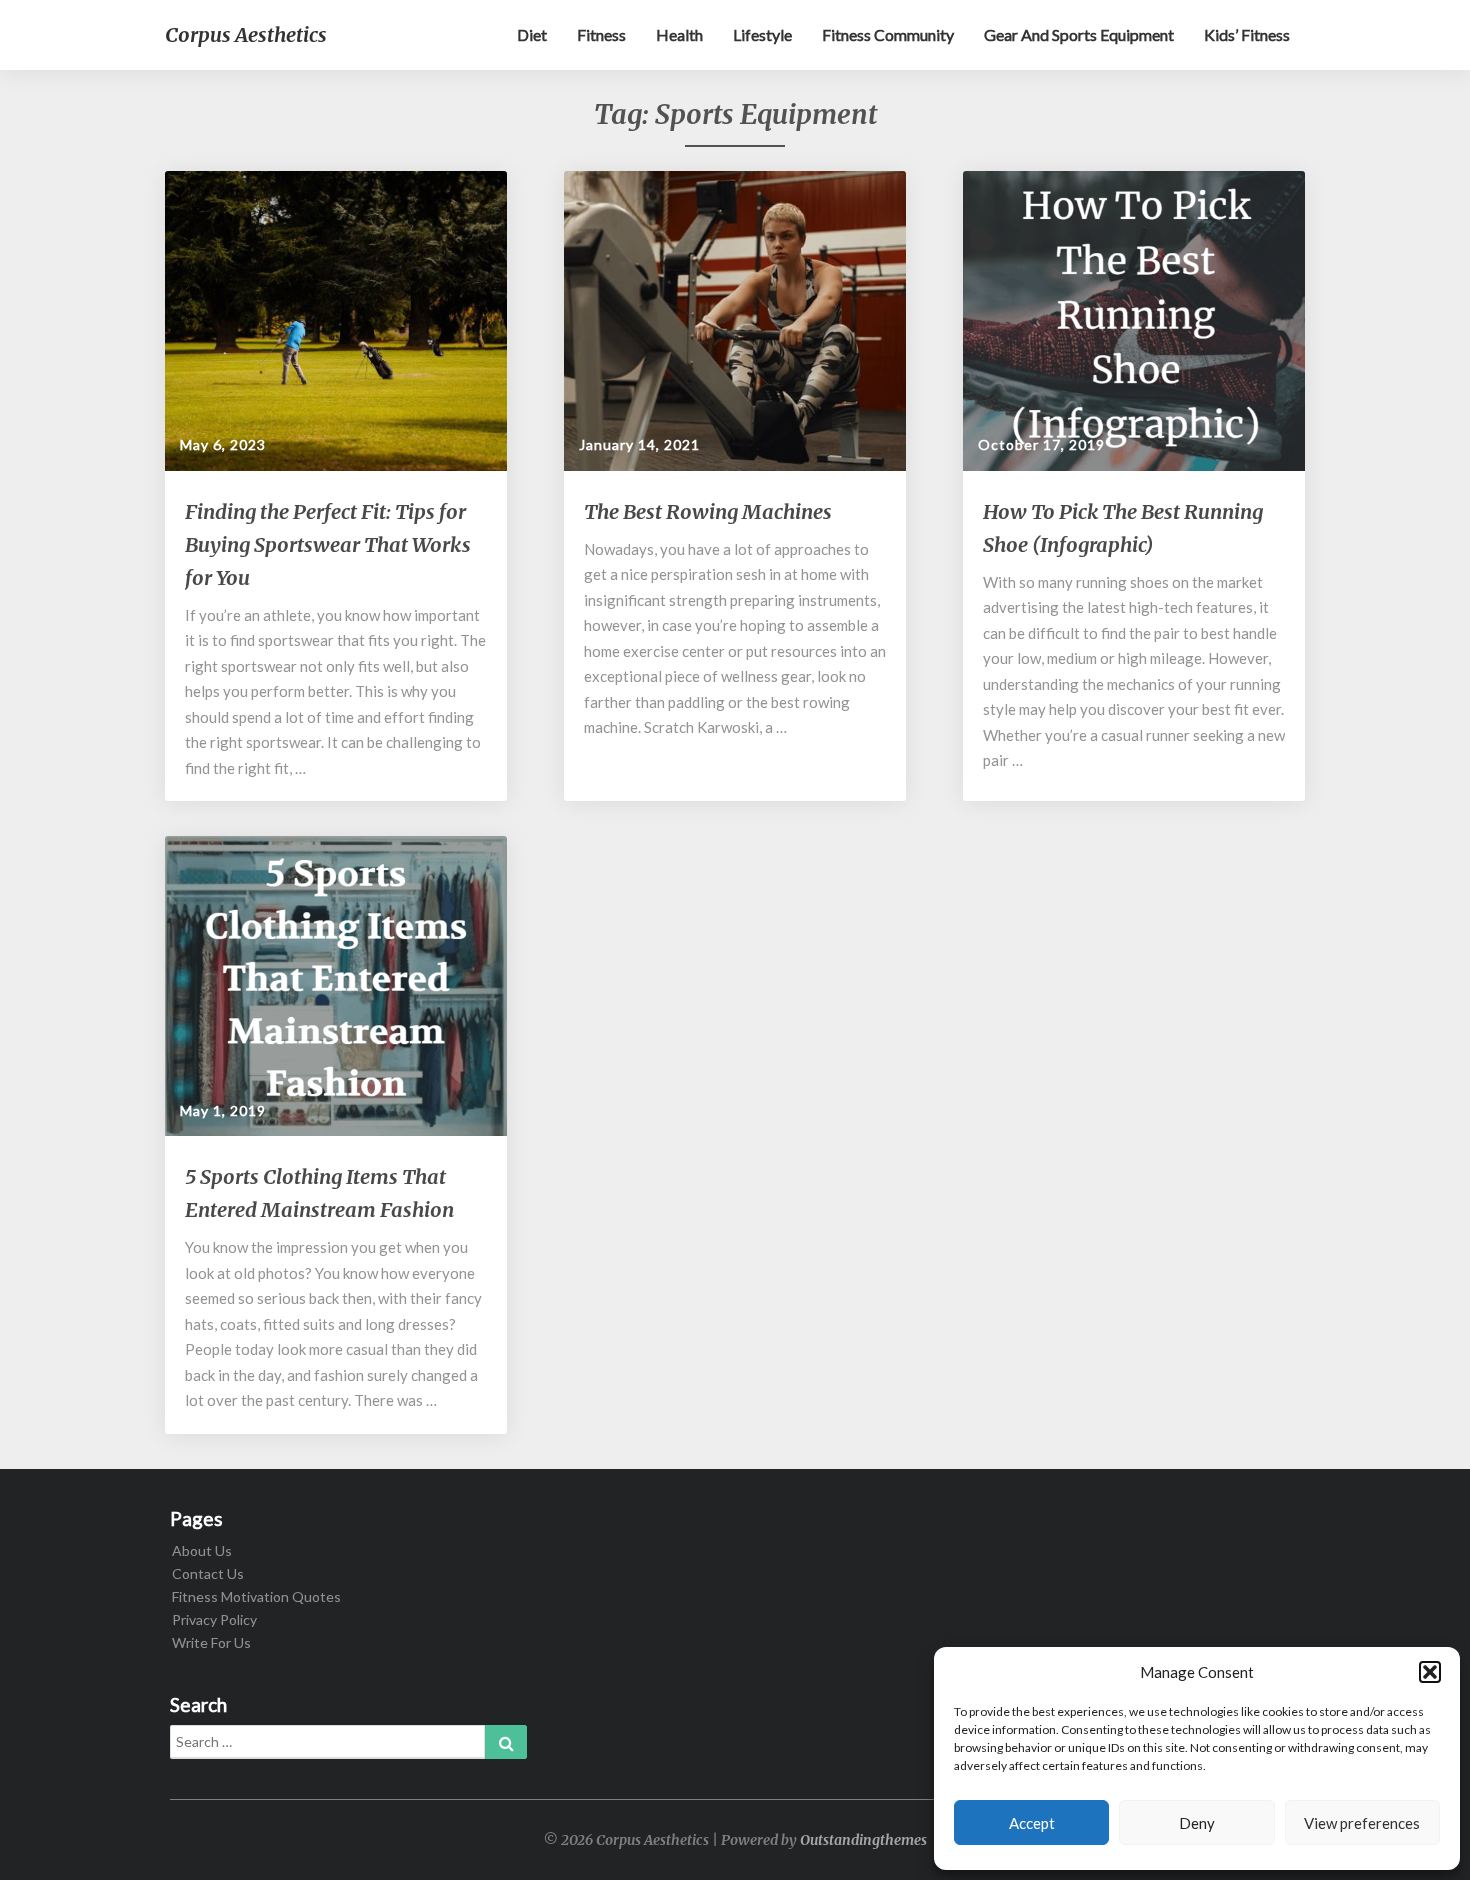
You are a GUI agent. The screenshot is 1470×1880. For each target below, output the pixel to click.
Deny (1197, 1823)
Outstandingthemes (863, 1840)
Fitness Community (888, 34)
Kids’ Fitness (1247, 34)
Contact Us (208, 1573)
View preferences (1362, 1823)
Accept (1032, 1823)
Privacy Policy (214, 1619)
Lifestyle (762, 34)
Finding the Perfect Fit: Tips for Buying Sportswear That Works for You (328, 544)
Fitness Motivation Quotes (256, 1596)
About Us (202, 1550)
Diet (532, 34)
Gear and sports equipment (1079, 34)
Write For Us (211, 1642)
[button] (1430, 1672)
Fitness (601, 34)
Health (679, 34)
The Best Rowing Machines (708, 511)
